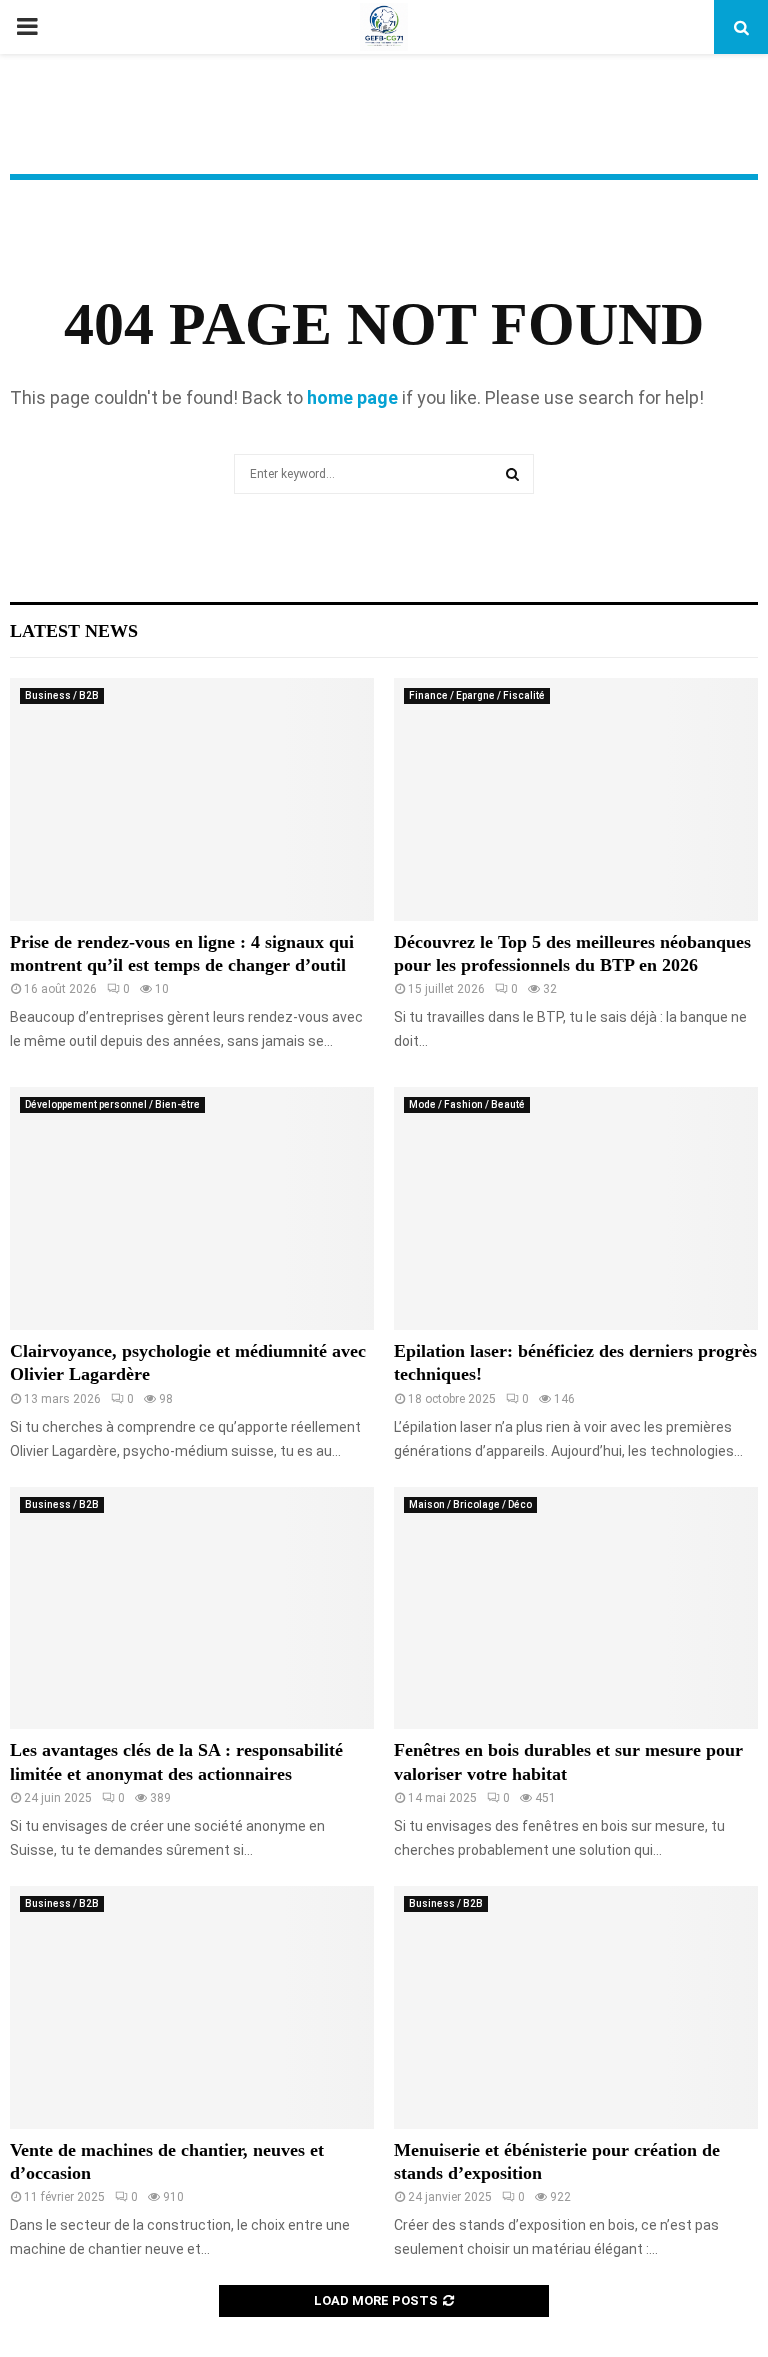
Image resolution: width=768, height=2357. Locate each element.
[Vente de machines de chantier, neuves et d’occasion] (192, 2007)
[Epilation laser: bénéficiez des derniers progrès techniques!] (576, 1208)
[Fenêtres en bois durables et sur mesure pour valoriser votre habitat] (576, 1608)
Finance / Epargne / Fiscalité (477, 695)
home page (352, 397)
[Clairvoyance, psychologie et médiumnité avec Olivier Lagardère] (192, 1208)
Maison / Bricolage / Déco (470, 1504)
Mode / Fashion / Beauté (467, 1104)
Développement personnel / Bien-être (112, 1104)
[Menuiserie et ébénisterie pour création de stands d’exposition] (576, 2007)
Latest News (74, 631)
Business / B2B (62, 695)
